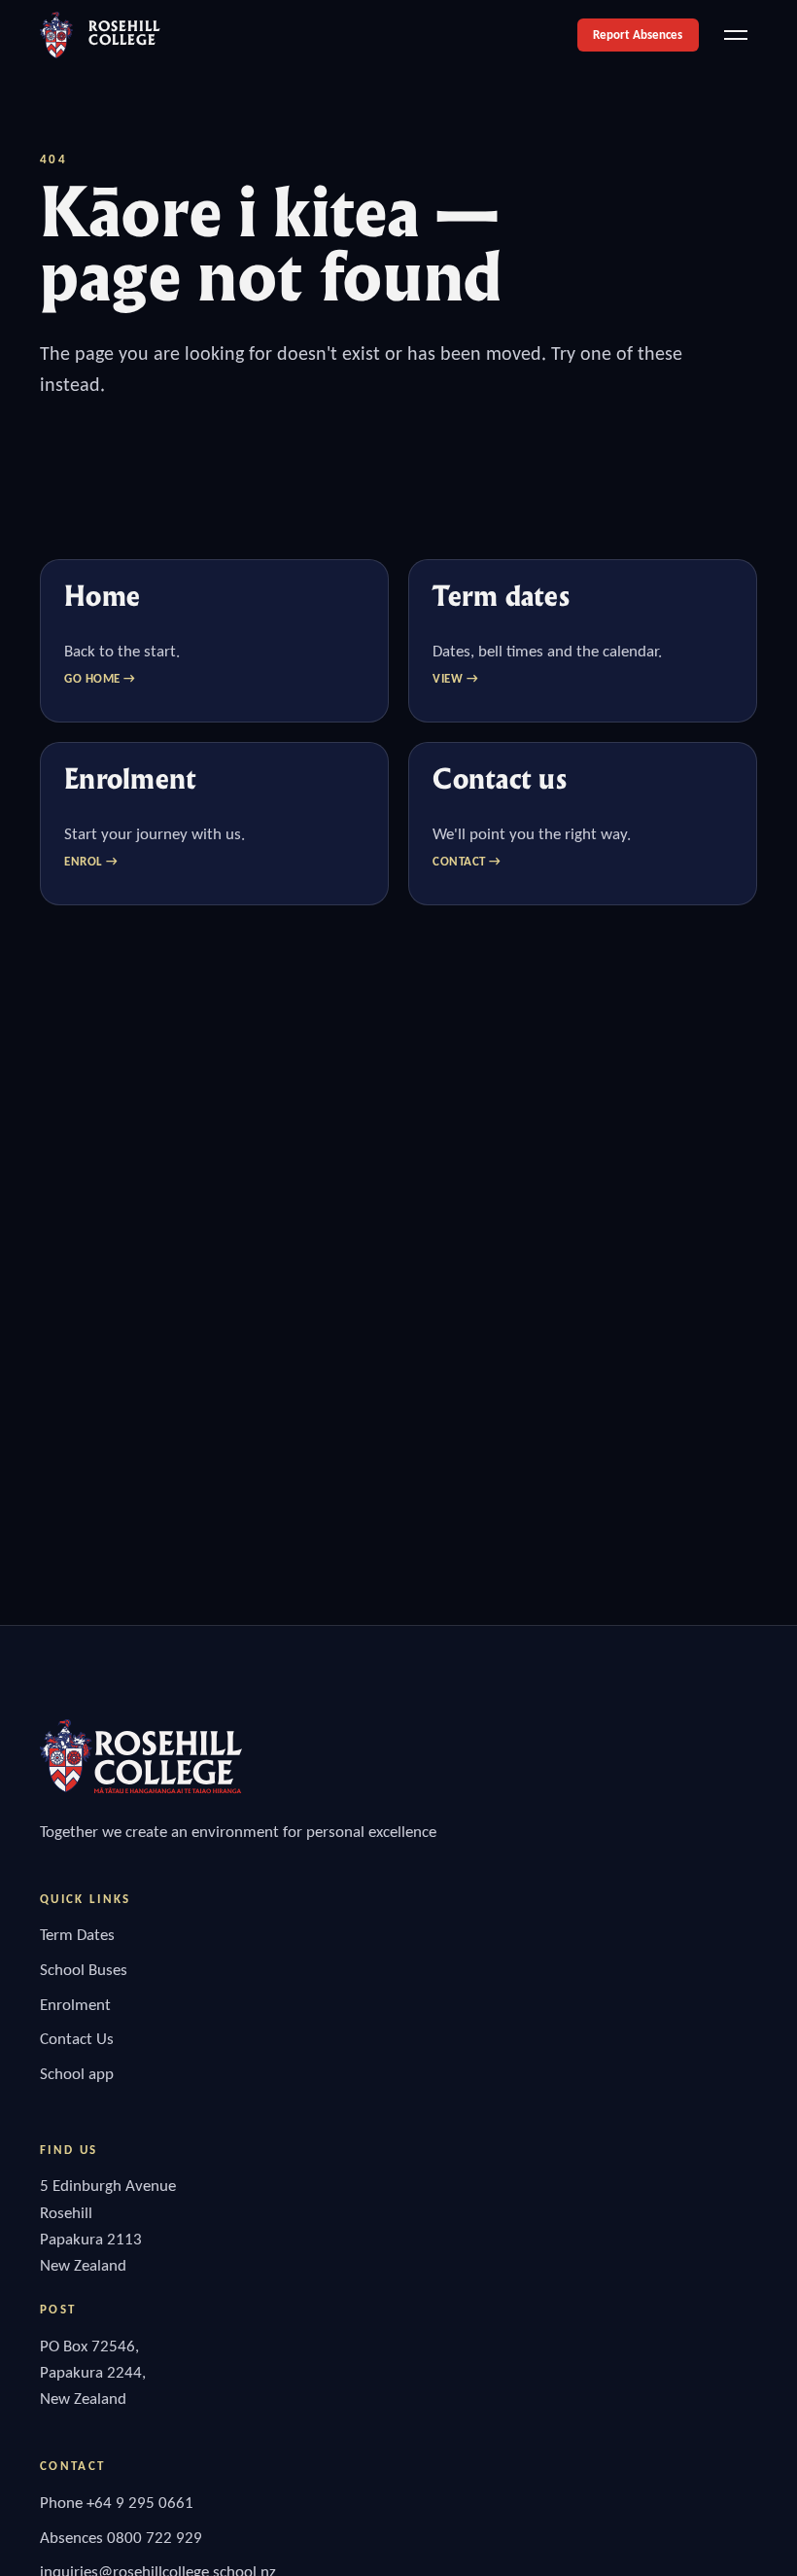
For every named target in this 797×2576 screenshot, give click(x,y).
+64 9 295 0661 (140, 2503)
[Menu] (736, 35)
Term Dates (77, 1935)
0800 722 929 (155, 2538)
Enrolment (75, 2005)
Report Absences (638, 35)
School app (77, 2074)
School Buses (84, 1970)
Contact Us (77, 2039)
